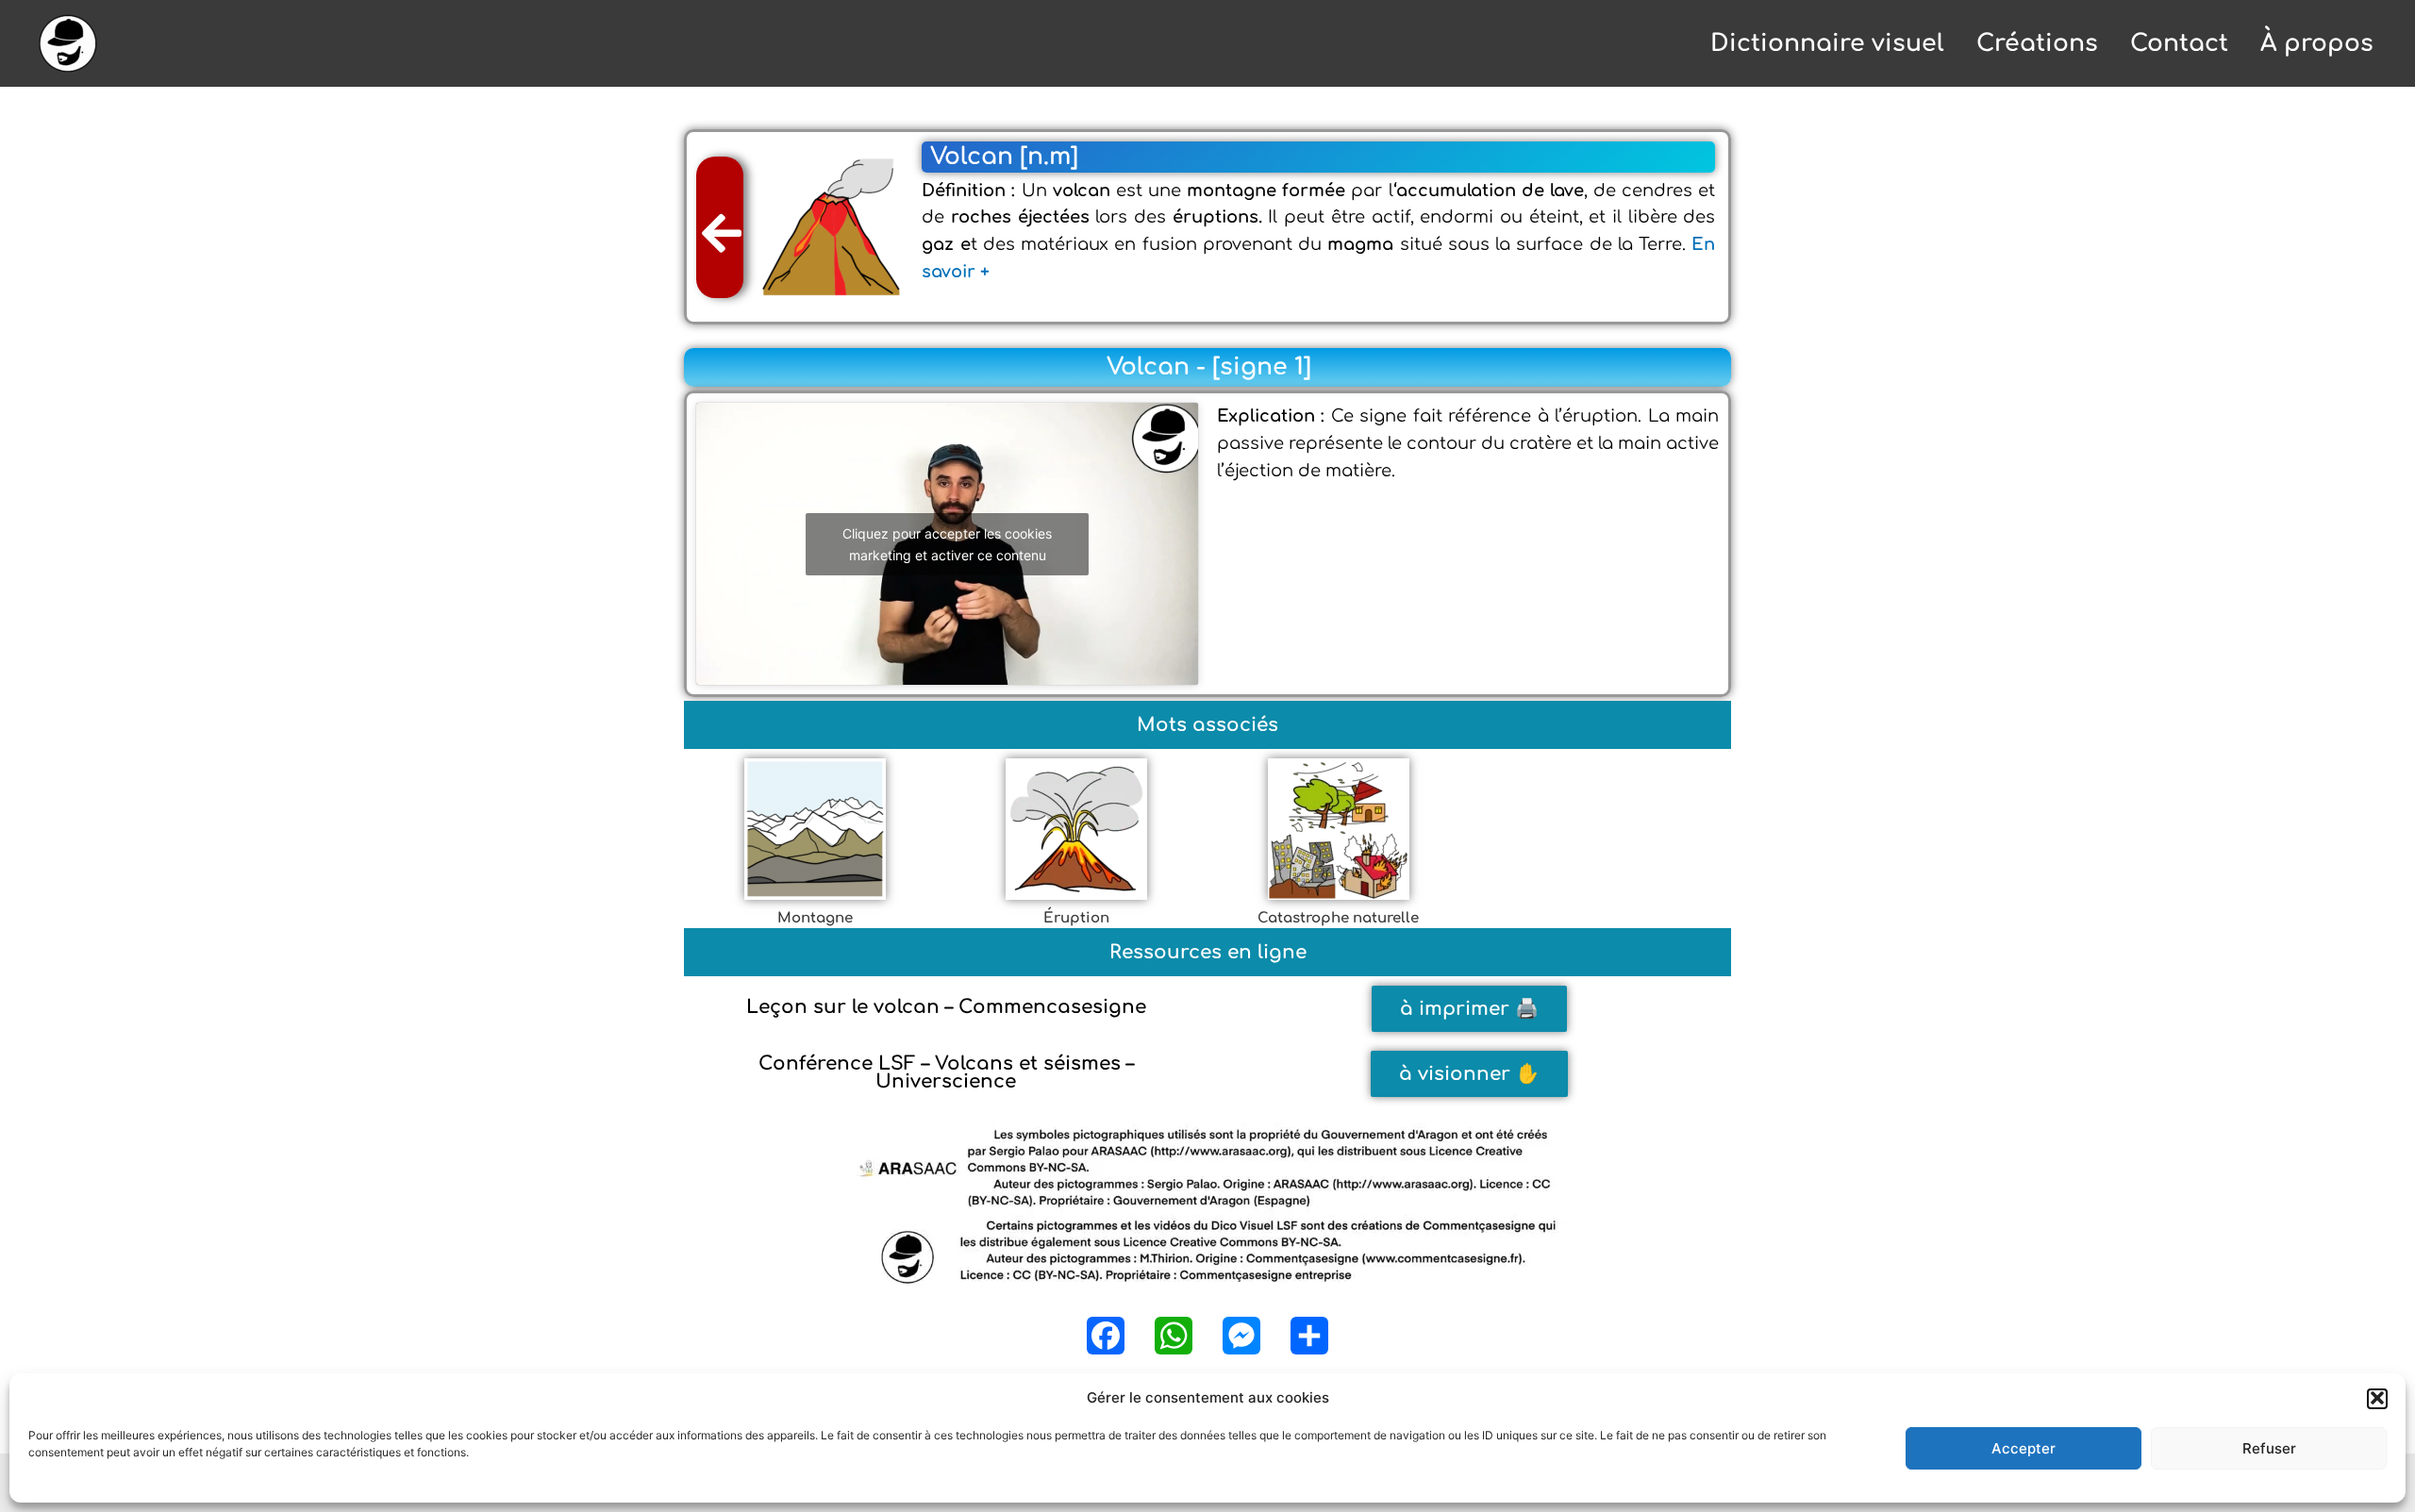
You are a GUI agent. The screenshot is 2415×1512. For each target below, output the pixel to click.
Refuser (2269, 1448)
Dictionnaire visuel (1827, 43)
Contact (2179, 43)
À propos (2317, 43)
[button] (2377, 1398)
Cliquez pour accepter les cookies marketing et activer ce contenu (947, 544)
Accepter (2024, 1448)
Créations (2037, 43)
